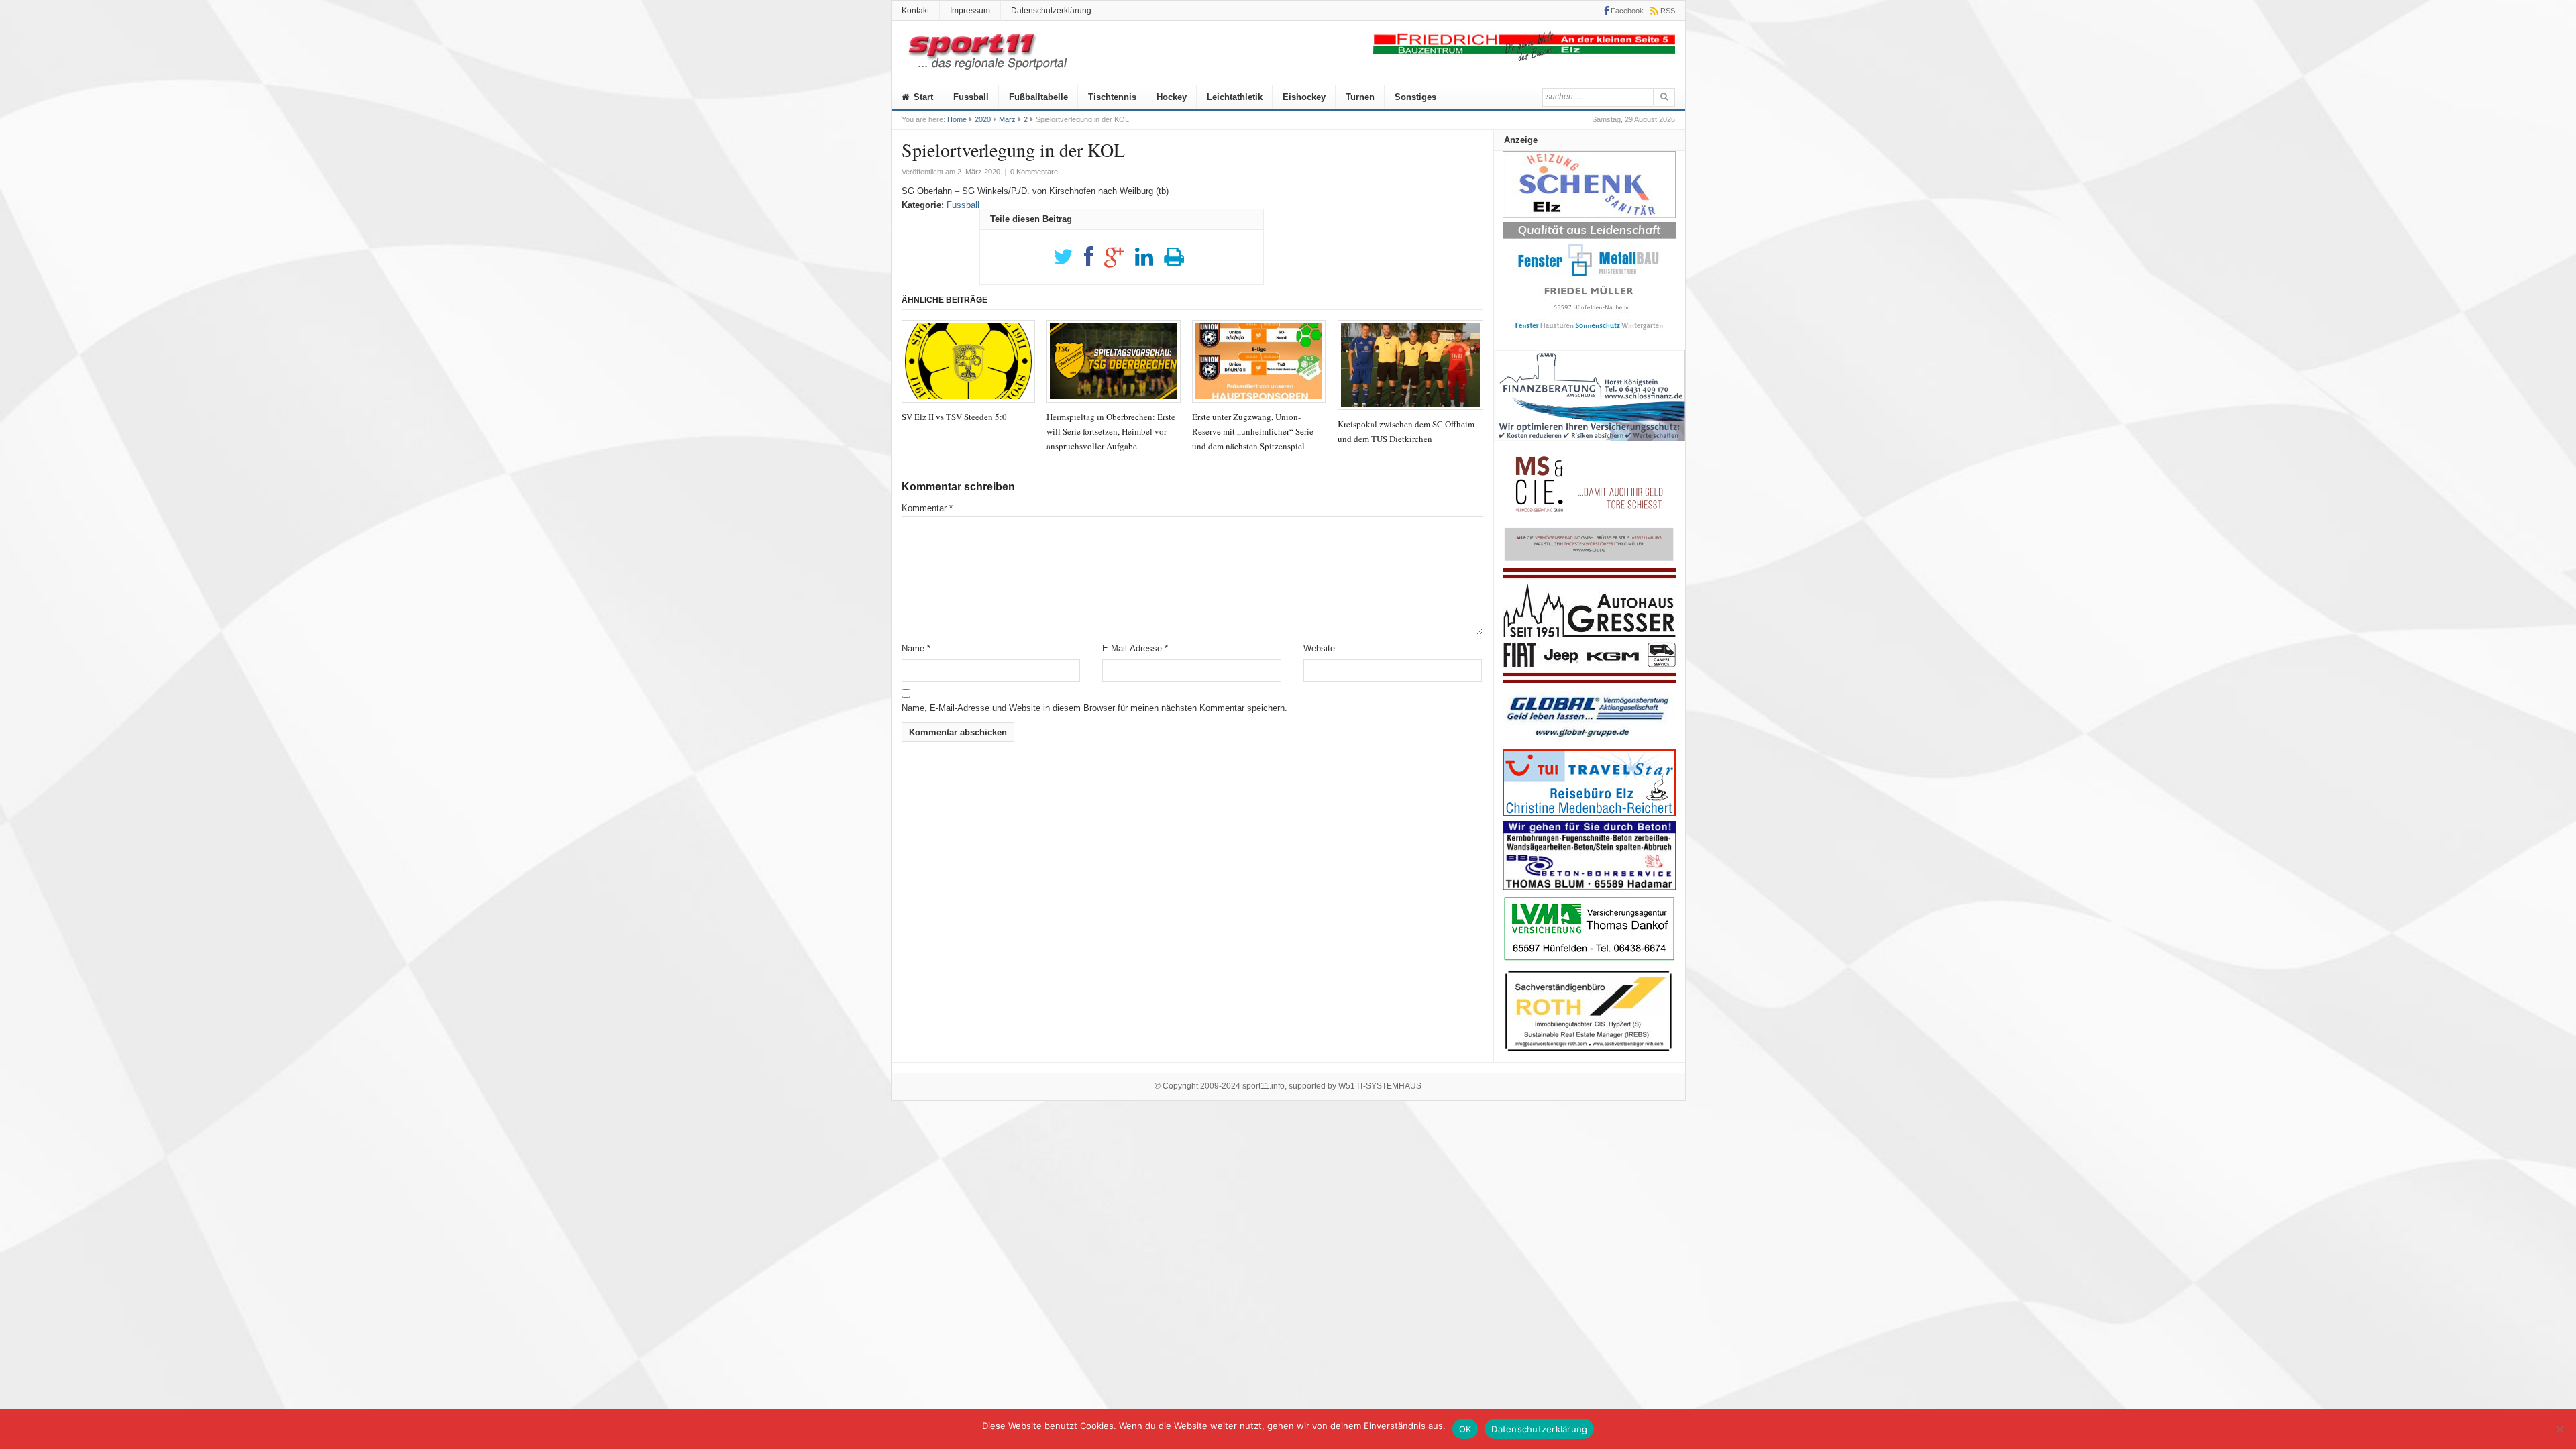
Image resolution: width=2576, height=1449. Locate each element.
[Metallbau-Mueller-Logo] (1589, 334)
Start (922, 97)
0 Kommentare (1034, 172)
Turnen (1360, 97)
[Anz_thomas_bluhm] (1589, 887)
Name (916, 648)
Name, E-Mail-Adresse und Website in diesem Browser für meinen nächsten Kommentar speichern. (1094, 708)
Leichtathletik (1235, 97)
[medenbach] (1589, 813)
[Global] (1589, 742)
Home (957, 119)
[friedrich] (1524, 58)
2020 (983, 119)
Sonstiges (1415, 97)
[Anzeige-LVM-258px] (1589, 959)
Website (1319, 648)
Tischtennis (1112, 97)
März (1007, 119)
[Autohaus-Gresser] (1589, 680)
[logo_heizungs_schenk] (1589, 215)
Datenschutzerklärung (1051, 11)
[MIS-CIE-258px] (1589, 560)
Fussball (971, 97)
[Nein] (2559, 1429)
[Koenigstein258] (1590, 446)
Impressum (970, 11)
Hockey (1172, 97)
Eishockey (1304, 97)
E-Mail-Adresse (1135, 648)
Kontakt (915, 11)
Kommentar (927, 508)
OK (1465, 1429)
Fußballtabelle (1038, 97)
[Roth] (1589, 1055)
